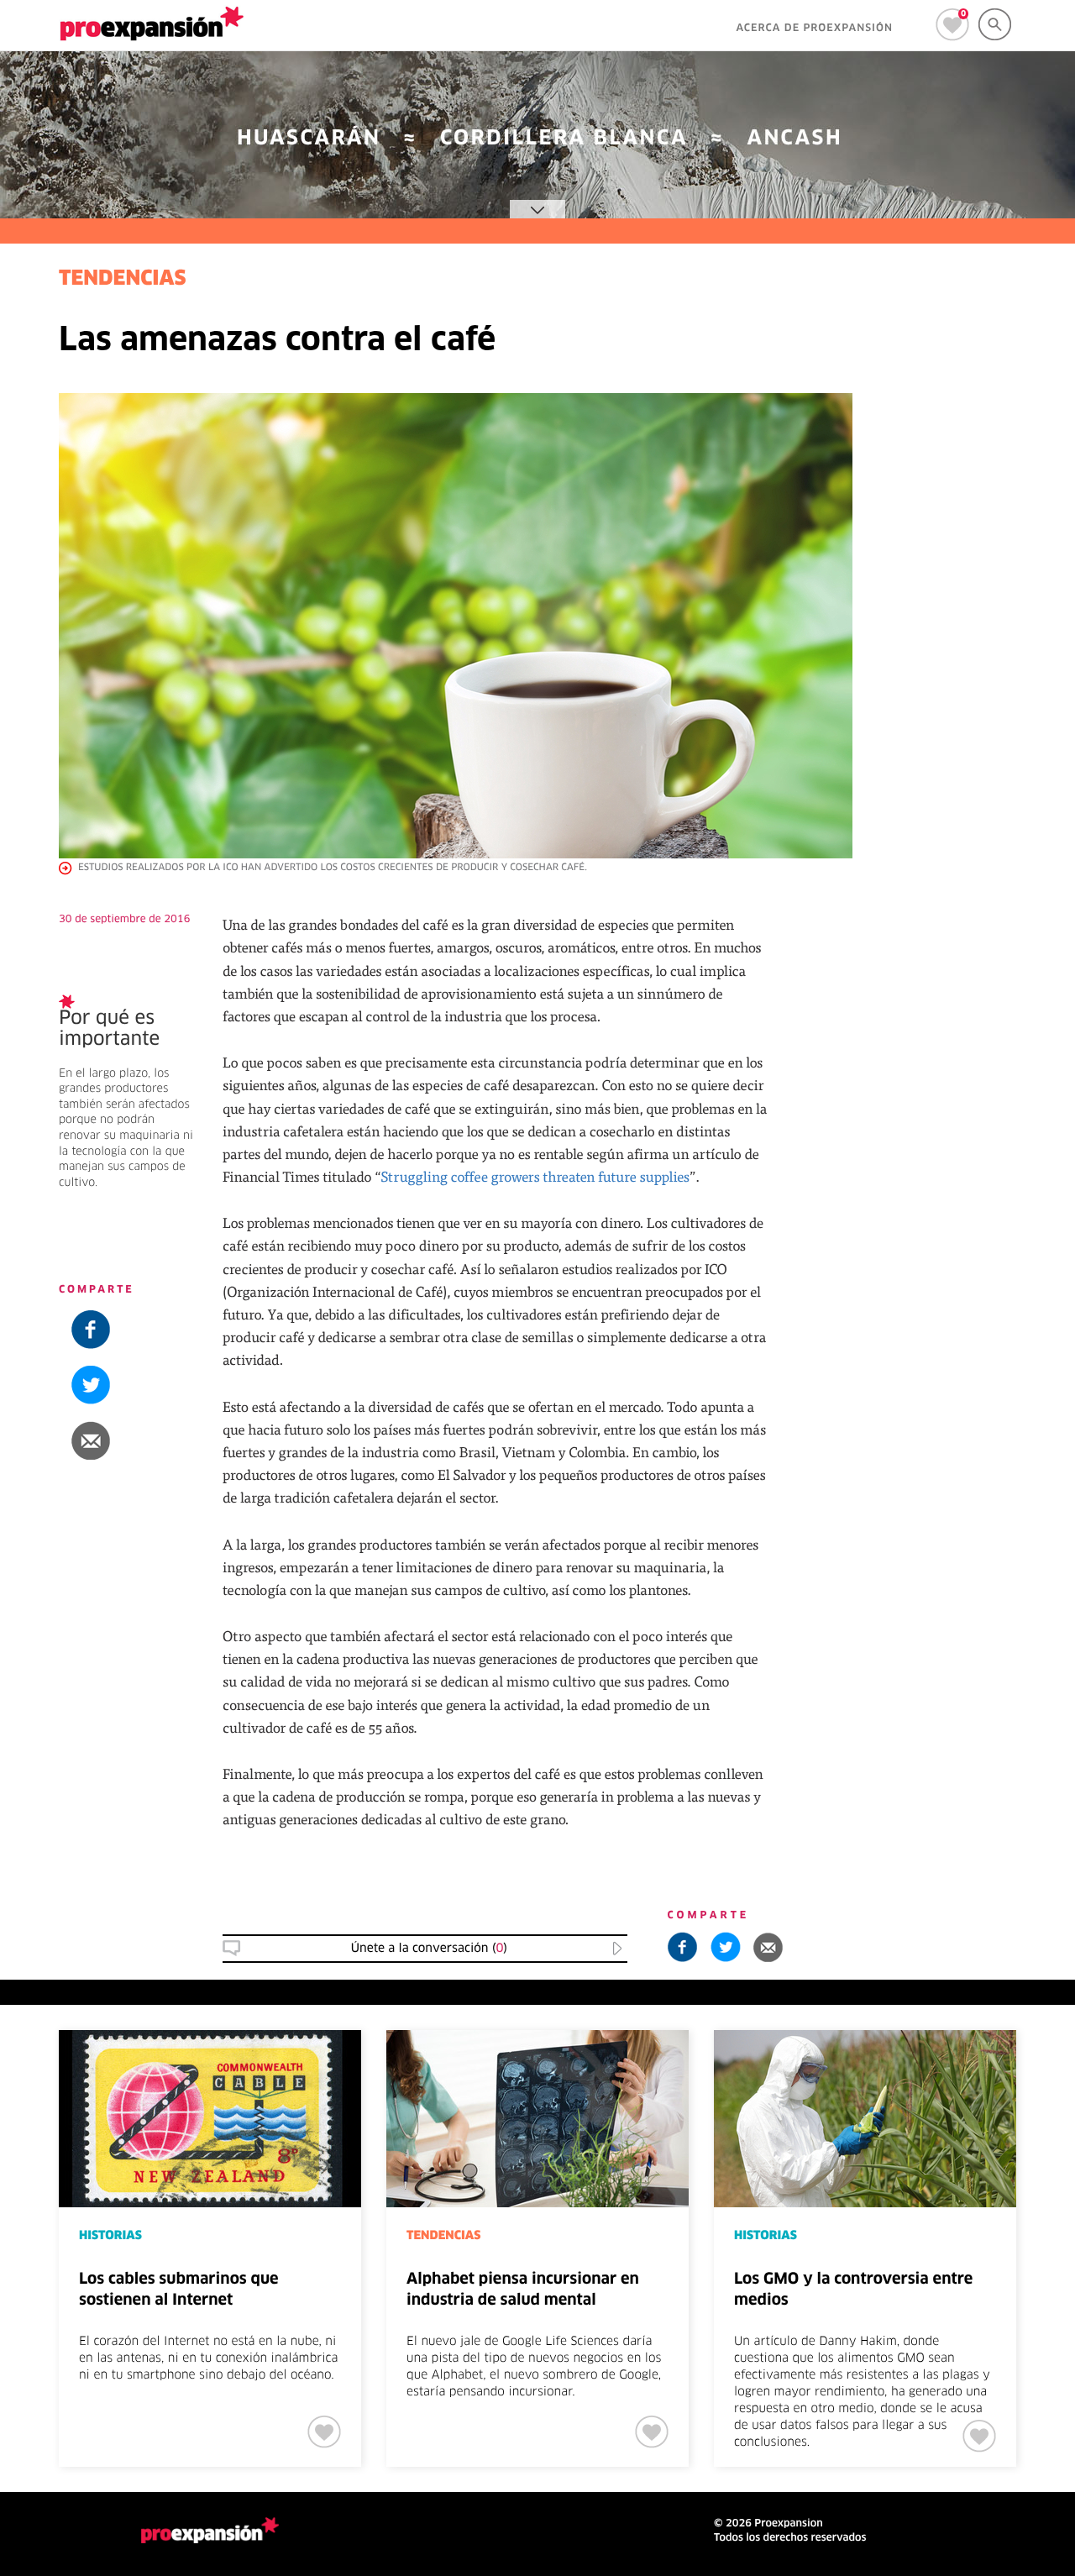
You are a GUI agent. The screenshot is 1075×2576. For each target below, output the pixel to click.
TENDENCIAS (123, 280)
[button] (972, 1440)
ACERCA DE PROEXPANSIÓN (814, 29)
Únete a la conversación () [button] (429, 1949)
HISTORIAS (942, 1593)
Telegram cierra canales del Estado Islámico (969, 1639)
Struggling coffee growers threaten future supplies (535, 1176)
